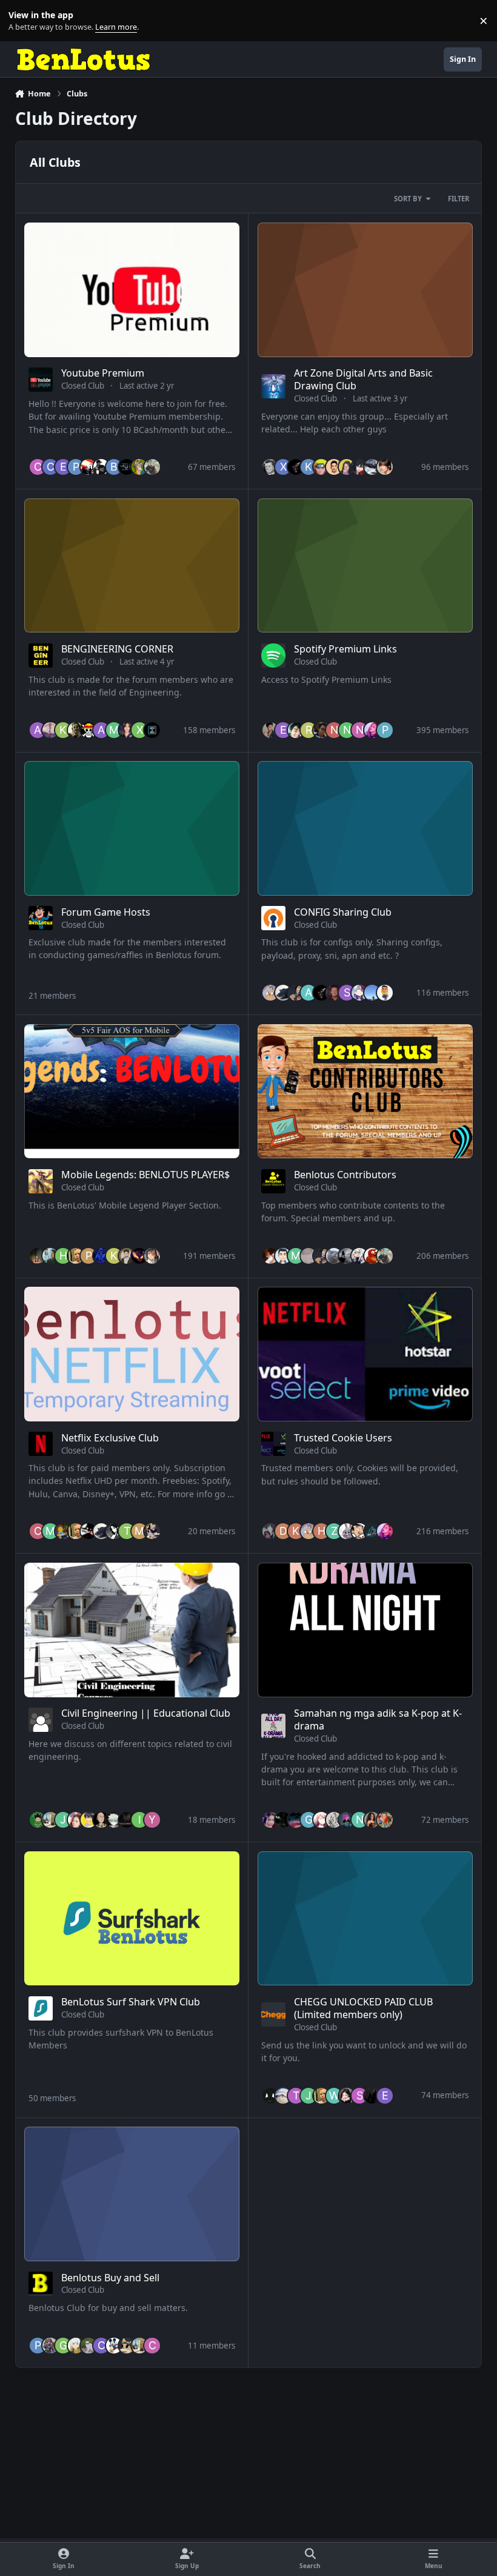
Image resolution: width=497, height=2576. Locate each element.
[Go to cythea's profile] (347, 2096)
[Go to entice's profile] (127, 730)
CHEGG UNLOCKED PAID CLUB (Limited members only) (363, 2008)
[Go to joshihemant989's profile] (270, 730)
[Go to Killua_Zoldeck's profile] (114, 1820)
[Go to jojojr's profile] (63, 1820)
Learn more (23, 21)
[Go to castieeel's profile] (50, 467)
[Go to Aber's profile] (270, 1531)
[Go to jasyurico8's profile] (296, 730)
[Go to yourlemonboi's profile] (127, 1256)
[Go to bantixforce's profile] (152, 467)
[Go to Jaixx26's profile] (347, 1256)
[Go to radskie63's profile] (50, 2346)
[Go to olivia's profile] (88, 730)
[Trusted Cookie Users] (365, 1354)
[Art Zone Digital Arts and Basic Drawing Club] (365, 290)
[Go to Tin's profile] (296, 2096)
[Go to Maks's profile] (334, 1256)
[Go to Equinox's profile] (334, 993)
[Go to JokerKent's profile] (76, 730)
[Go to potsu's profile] (270, 993)
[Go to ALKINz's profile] (101, 730)
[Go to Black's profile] (372, 730)
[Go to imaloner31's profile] (139, 1820)
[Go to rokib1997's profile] (309, 730)
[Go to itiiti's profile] (372, 1531)
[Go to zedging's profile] (359, 1256)
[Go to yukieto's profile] (127, 1820)
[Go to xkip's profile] (139, 730)
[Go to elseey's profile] (283, 730)
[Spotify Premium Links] (365, 566)
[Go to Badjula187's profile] (385, 1820)
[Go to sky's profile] (359, 467)
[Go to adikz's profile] (359, 1531)
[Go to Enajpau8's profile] (63, 467)
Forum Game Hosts (106, 912)
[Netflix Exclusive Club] (132, 1354)
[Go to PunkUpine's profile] (385, 730)
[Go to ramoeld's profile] (296, 993)
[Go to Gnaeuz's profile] (309, 1820)
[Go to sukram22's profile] (38, 1820)
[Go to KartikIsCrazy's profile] (152, 730)
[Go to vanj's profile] (152, 1256)
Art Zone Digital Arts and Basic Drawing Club (363, 379)
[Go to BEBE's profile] (372, 993)
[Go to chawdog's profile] (50, 730)
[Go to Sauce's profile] (334, 467)
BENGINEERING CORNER (117, 649)
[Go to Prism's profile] (88, 1256)
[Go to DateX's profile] (127, 2346)
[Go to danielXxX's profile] (88, 467)
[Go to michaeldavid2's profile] (296, 1256)
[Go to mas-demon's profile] (114, 730)
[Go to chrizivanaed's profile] (139, 1256)
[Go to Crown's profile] (88, 1531)
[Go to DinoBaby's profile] (270, 1256)
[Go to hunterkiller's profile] (63, 1256)
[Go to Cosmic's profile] (114, 1531)
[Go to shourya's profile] (296, 467)
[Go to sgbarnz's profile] (101, 467)
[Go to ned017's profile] (359, 730)
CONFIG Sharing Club (343, 912)
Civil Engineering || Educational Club (146, 1713)
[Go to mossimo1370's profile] (139, 1531)
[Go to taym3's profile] (321, 730)
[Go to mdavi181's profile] (63, 1531)
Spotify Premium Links (345, 649)
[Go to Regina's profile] (385, 467)
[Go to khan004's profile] (63, 730)
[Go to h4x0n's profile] (321, 1531)
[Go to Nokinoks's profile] (334, 730)
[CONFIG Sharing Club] (365, 828)
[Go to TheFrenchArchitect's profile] (50, 1820)
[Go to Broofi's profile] (283, 993)
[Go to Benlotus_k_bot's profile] (88, 2346)
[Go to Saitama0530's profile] (101, 1820)
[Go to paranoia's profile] (309, 1256)
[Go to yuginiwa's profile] (152, 1820)
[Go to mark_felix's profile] (50, 1531)
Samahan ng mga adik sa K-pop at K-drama (378, 1719)
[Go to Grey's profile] (76, 2346)
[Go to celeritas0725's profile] (38, 1531)
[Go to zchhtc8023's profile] (334, 1531)
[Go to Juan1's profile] (385, 993)
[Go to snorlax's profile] (270, 1820)
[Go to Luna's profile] (347, 1820)
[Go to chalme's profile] (38, 467)
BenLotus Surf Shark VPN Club (131, 2002)
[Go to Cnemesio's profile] (152, 2346)
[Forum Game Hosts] (132, 828)
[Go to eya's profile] (385, 2096)
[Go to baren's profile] (114, 467)
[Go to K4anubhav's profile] (270, 2096)
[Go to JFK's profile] (270, 467)
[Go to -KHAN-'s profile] (114, 2346)
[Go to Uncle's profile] (139, 467)
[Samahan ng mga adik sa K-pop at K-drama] (365, 1630)
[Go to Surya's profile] (347, 993)
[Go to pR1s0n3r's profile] (372, 1256)
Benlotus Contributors (345, 1175)
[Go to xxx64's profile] (283, 467)
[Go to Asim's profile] (309, 993)
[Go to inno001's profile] (372, 467)
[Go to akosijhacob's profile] (76, 1256)
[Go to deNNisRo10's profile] (283, 1531)
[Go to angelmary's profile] (334, 1820)
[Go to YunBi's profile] (347, 467)
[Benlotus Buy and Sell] (132, 2194)
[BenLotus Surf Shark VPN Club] (132, 1919)
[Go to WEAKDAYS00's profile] (334, 2096)
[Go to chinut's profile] (127, 467)
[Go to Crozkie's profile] (101, 2346)
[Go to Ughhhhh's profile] (283, 2096)
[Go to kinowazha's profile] (296, 1820)
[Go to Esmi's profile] (283, 1820)
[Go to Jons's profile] (309, 2096)
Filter (459, 199)
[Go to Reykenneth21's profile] (38, 1256)
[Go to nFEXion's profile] (347, 730)
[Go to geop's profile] (63, 2346)
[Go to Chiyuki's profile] (321, 1820)
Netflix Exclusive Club (110, 1438)
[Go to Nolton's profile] (359, 1820)
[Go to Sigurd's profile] (50, 1256)
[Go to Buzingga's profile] (76, 1820)
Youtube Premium (103, 373)
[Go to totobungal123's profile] (127, 1531)
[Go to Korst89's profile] (296, 1531)
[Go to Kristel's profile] (309, 467)
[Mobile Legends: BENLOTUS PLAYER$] (132, 1092)
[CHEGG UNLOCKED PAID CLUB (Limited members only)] (365, 1919)
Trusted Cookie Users (343, 1438)
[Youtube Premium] (132, 290)
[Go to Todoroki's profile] (359, 993)
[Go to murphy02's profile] (321, 467)
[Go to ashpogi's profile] (101, 1256)
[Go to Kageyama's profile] (88, 1820)
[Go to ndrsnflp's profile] (372, 2096)
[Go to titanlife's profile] (283, 1256)
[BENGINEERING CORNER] (132, 566)
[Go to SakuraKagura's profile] (359, 2096)
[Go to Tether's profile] (152, 1531)
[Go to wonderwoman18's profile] (372, 1820)
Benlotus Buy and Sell (110, 2278)
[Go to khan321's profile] (114, 1256)
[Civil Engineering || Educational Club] (132, 1630)
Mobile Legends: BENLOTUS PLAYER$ (145, 1175)
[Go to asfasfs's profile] (38, 730)
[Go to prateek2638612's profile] (76, 467)
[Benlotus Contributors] (365, 1092)
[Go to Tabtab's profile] (347, 1531)
